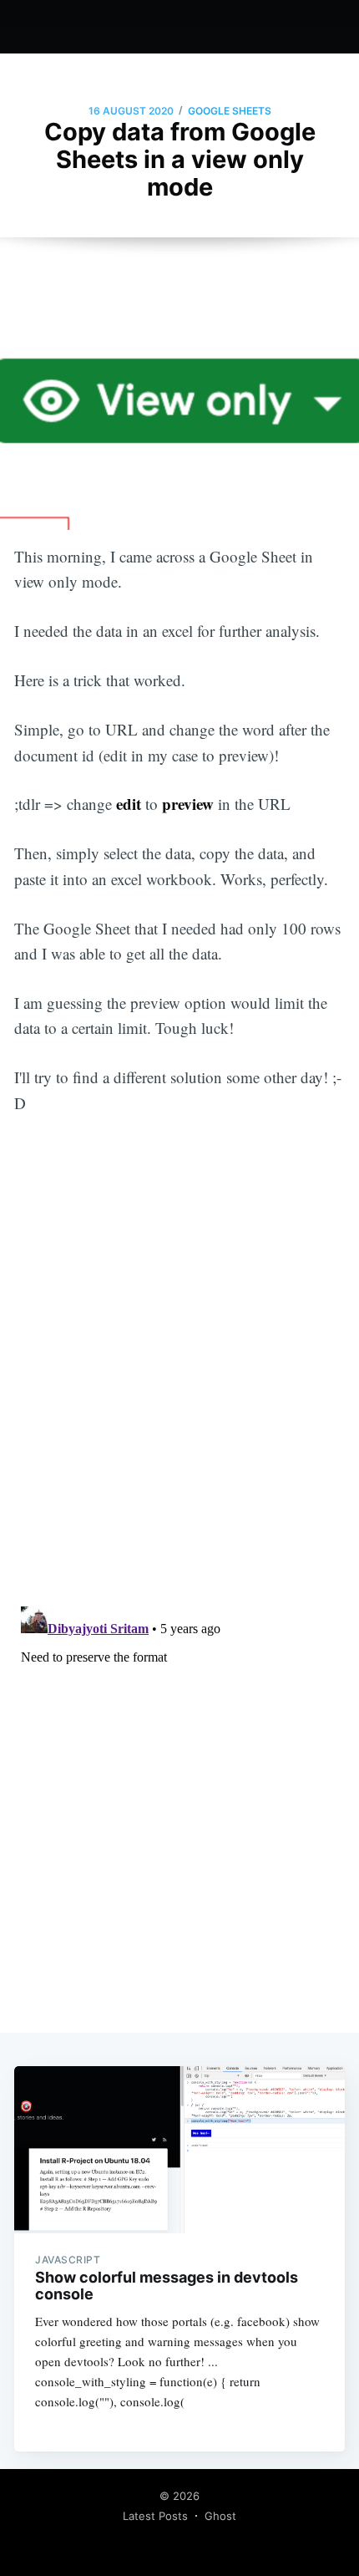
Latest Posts (155, 2516)
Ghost (220, 2516)
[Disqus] (179, 1381)
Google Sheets (230, 111)
